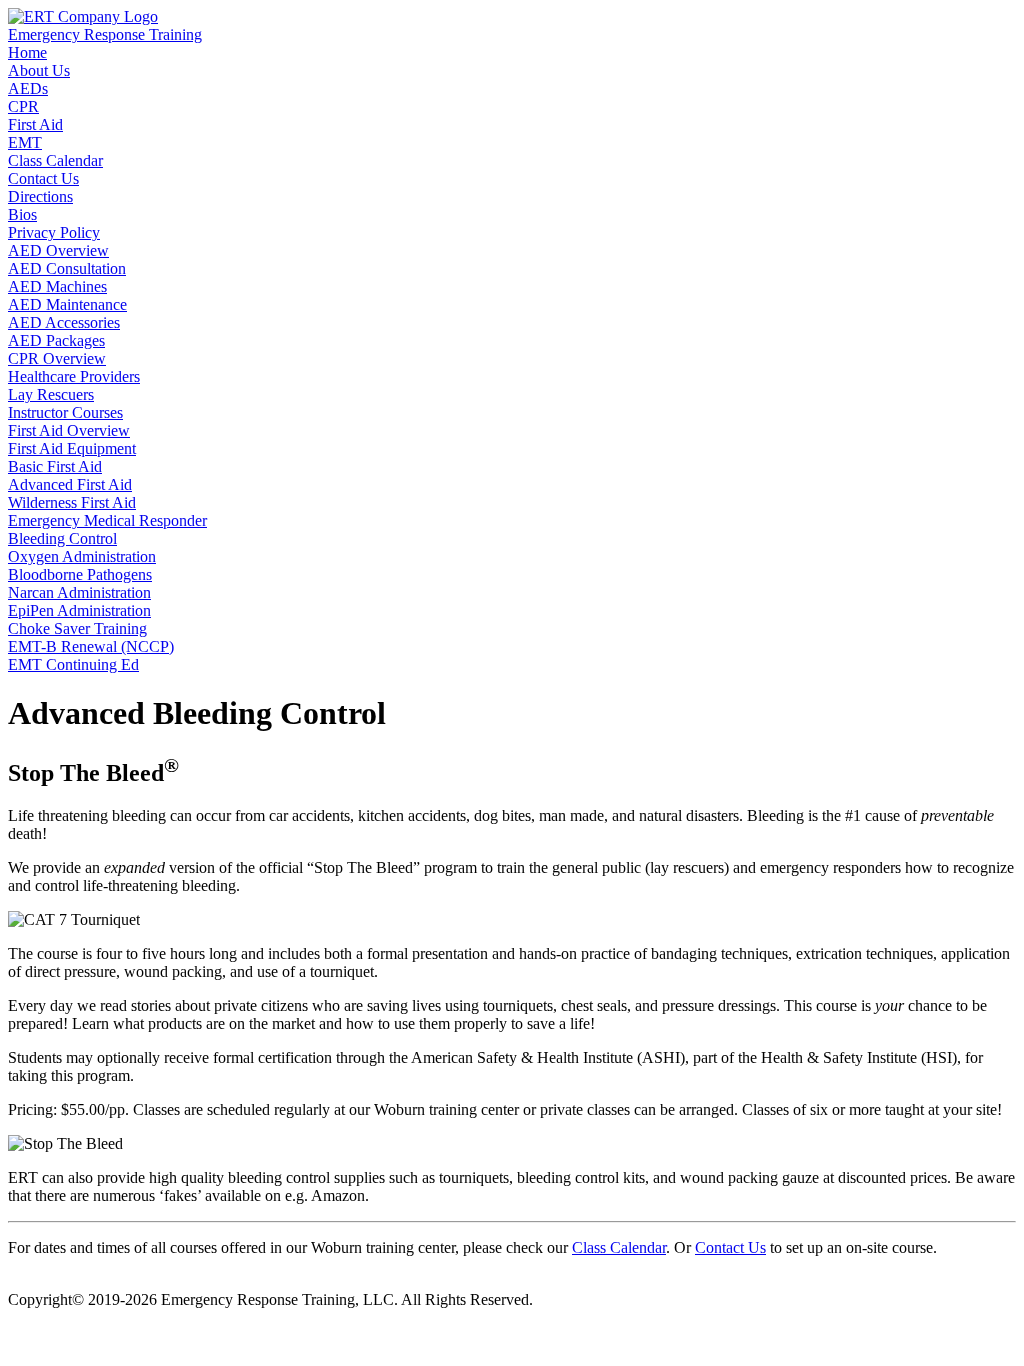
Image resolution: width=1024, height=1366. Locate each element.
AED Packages (56, 340)
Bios (22, 214)
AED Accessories (64, 322)
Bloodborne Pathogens (80, 574)
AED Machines (57, 286)
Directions (40, 196)
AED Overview (58, 250)
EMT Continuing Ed (73, 664)
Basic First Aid (55, 466)
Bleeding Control (62, 538)
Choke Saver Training (77, 628)
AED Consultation (67, 268)
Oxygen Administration (82, 556)
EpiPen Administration (79, 610)
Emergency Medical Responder (107, 520)
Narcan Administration (79, 592)
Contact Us (730, 1247)
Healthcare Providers (74, 376)
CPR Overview (57, 358)
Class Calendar (619, 1247)
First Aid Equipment (72, 448)
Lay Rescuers (51, 394)
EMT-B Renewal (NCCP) (91, 646)
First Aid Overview (69, 430)
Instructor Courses (65, 412)
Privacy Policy (54, 232)
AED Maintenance (67, 304)
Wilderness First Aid (72, 502)
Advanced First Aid (70, 484)
